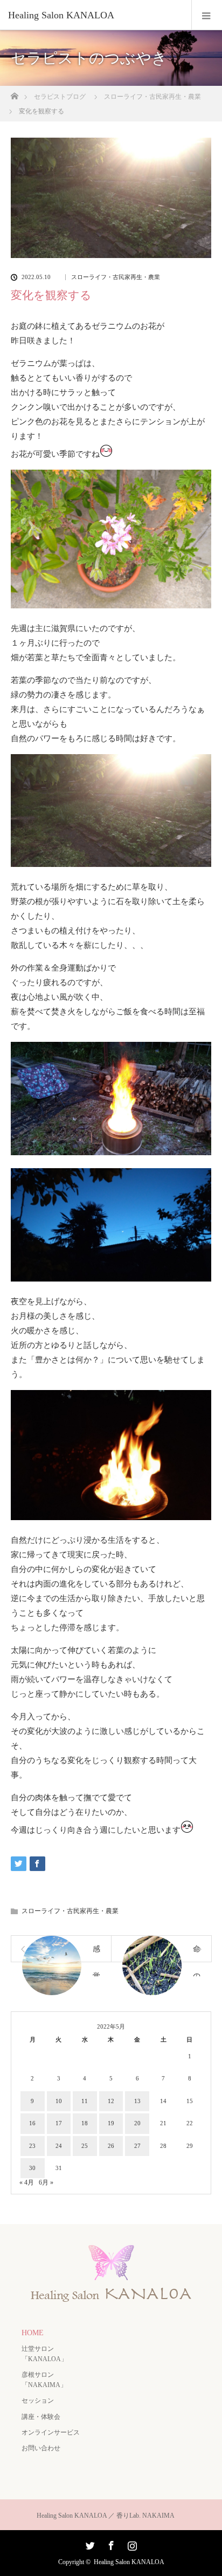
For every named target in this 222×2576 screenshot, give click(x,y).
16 (32, 2123)
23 (32, 2146)
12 (111, 2101)
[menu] (207, 15)
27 (137, 2146)
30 (32, 2168)
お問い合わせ (41, 2448)
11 (85, 2101)
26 (111, 2146)
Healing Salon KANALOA (129, 2562)
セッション (38, 2401)
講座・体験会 (41, 2417)
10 (59, 2101)
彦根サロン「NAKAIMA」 (44, 2380)
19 (111, 2123)
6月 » (46, 2182)
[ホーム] (14, 93)
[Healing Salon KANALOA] (95, 15)
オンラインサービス (51, 2432)
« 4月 (27, 2182)
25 (85, 2146)
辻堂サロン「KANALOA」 (44, 2354)
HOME (33, 2333)
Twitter (89, 2544)
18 (85, 2123)
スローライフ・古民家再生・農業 (116, 277)
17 (59, 2123)
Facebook (110, 2544)
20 (137, 2123)
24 (59, 2146)
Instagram (131, 2544)
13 (137, 2101)
